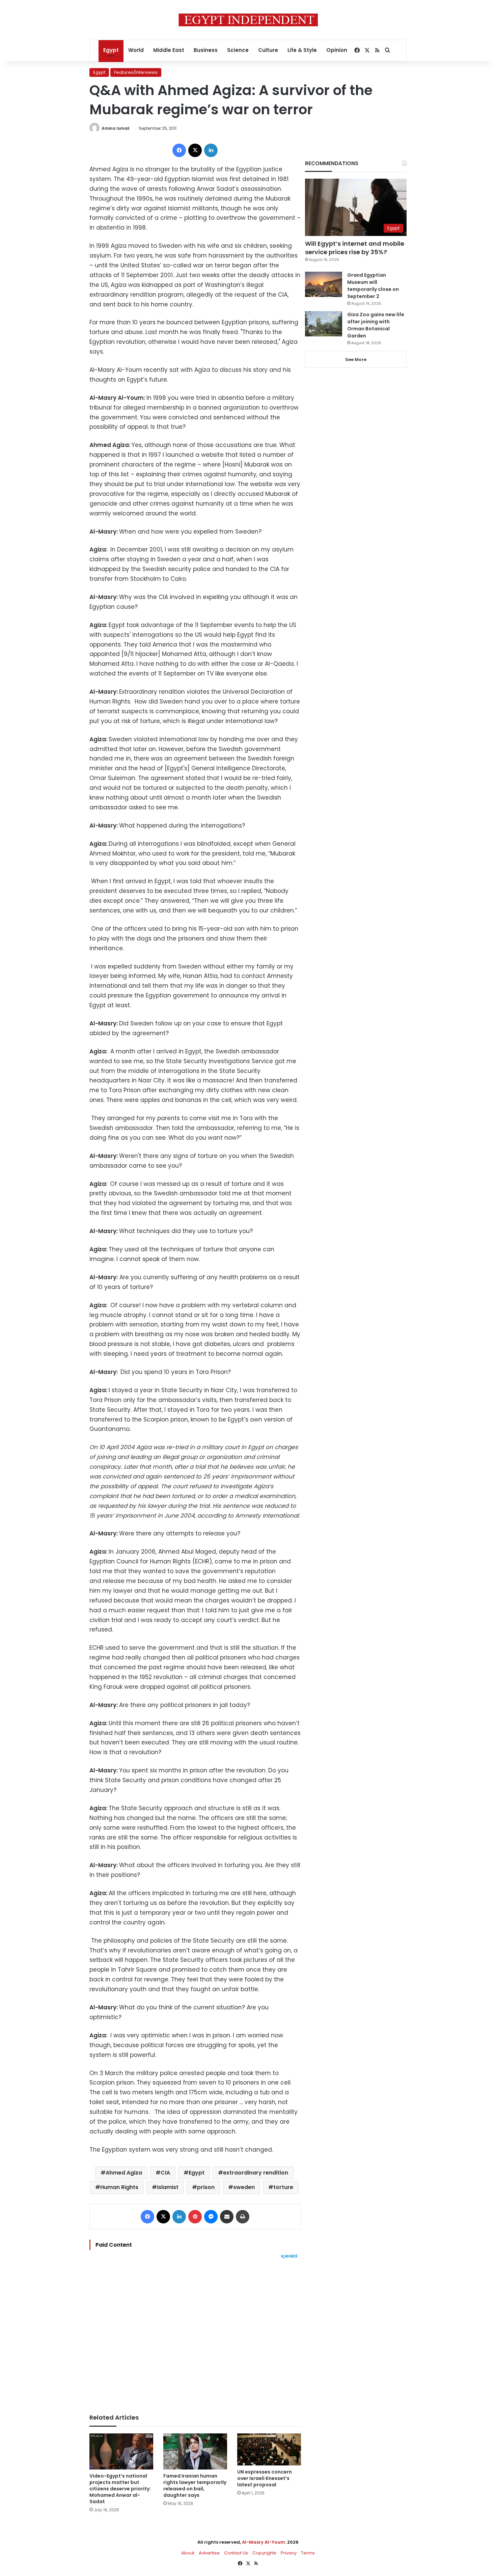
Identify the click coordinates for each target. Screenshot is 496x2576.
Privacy (289, 2553)
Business (206, 50)
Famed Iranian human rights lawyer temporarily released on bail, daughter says (195, 2485)
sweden (244, 2187)
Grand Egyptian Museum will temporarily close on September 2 (373, 286)
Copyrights (264, 2553)
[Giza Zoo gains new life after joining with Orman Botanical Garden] (324, 324)
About (188, 2553)
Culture (268, 50)
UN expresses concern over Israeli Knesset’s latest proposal (265, 2478)
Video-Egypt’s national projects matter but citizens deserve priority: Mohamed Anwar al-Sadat (120, 2489)
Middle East (169, 50)
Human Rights (119, 2187)
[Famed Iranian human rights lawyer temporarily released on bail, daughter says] (195, 2451)
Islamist (168, 2187)
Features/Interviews (136, 72)
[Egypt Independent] (248, 20)
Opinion (337, 50)
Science (238, 50)
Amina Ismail (116, 128)
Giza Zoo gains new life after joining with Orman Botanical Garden (376, 325)
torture (283, 2187)
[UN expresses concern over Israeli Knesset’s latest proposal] (269, 2449)
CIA (165, 2173)
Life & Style (302, 50)
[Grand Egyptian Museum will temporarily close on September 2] (324, 284)
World (136, 50)
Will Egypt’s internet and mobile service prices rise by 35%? (355, 248)
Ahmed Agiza (124, 2173)
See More (356, 360)
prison (206, 2187)
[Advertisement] (195, 2333)
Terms (308, 2553)
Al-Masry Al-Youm (264, 2542)
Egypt (111, 50)
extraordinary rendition (256, 2173)
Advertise (209, 2553)
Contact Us (236, 2553)
